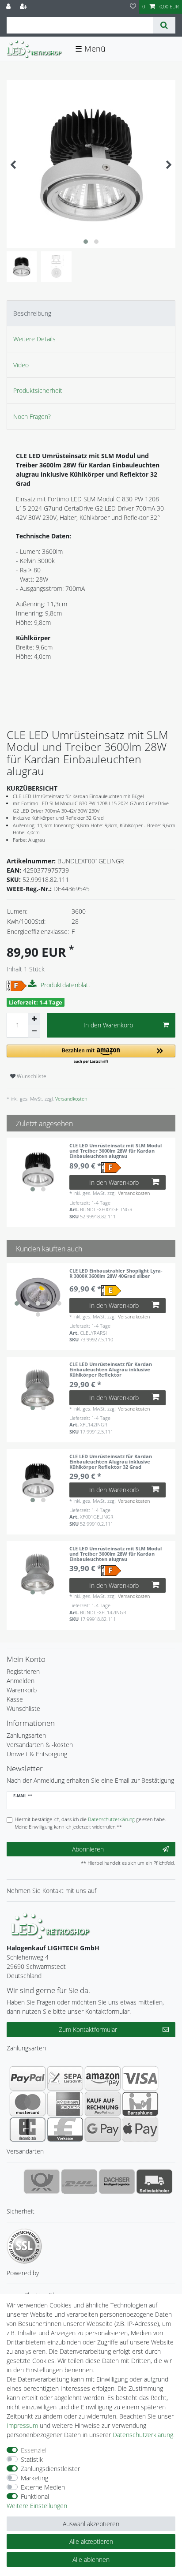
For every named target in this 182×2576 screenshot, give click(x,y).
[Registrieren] (24, 7)
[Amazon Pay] (103, 2078)
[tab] (91, 313)
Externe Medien (43, 2487)
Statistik (32, 2459)
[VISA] (140, 2078)
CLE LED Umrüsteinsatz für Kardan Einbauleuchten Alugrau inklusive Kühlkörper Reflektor (111, 1370)
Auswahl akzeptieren (91, 2524)
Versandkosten (70, 1099)
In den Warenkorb (108, 1025)
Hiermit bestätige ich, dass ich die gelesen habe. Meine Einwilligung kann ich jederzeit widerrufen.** (90, 1823)
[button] (91, 1055)
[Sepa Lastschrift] (65, 2078)
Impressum (22, 2425)
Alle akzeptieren (91, 2541)
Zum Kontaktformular (88, 2029)
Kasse (15, 1699)
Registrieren (23, 1671)
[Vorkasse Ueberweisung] (65, 2129)
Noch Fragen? (32, 416)
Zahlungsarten (26, 1735)
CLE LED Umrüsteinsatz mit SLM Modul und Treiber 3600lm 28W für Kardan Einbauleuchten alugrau (116, 1151)
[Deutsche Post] (42, 2181)
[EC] (28, 2129)
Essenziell (34, 2450)
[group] (38, 1169)
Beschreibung (32, 313)
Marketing (34, 2478)
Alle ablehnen (91, 2559)
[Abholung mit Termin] (154, 2181)
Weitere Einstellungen (37, 2506)
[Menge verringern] (34, 1031)
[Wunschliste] (133, 7)
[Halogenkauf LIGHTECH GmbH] (51, 1925)
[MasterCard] (28, 2104)
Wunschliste (31, 1076)
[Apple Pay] (140, 2129)
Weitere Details (34, 339)
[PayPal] (28, 2078)
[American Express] (65, 2104)
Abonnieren (88, 1849)
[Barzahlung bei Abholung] (140, 2104)
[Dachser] (117, 2181)
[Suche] (164, 25)
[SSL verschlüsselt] (24, 2246)
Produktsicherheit (38, 390)
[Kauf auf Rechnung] (103, 2104)
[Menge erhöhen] (34, 1019)
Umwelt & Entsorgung (37, 1754)
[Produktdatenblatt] (34, 984)
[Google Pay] (103, 2129)
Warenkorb (22, 1690)
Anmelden (21, 1681)
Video (21, 365)
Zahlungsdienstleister (50, 2469)
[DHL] (79, 2181)
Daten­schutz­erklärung (143, 2435)
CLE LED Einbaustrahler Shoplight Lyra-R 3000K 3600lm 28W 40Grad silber (116, 1274)
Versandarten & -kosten (40, 1745)
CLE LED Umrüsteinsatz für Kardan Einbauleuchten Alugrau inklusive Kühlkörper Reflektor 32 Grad (111, 1462)
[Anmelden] (9, 7)
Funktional (35, 2496)
